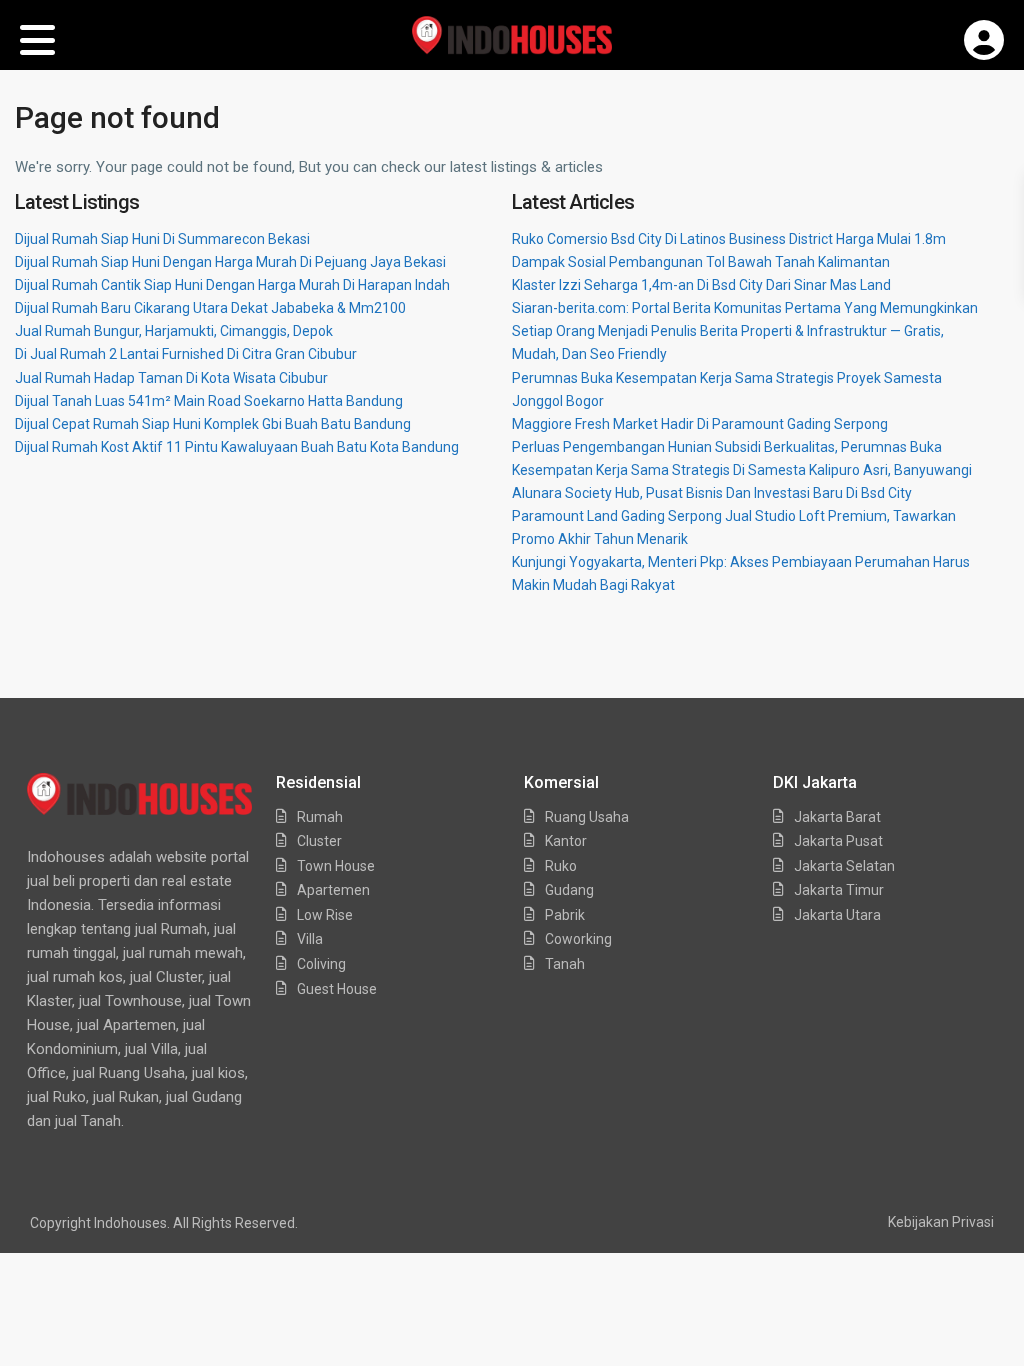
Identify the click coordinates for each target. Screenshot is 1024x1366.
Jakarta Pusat (838, 841)
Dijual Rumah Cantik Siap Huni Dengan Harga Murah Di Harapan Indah (232, 285)
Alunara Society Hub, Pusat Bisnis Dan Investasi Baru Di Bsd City (712, 493)
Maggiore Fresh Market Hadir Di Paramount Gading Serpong (700, 424)
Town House (336, 866)
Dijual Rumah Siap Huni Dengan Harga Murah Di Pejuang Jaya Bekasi (230, 262)
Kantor (566, 841)
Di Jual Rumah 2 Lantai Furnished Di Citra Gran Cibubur (186, 354)
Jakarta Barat (837, 817)
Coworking (578, 939)
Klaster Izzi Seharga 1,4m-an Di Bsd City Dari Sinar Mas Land (701, 285)
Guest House (337, 989)
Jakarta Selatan (844, 866)
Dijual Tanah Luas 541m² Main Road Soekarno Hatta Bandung (209, 401)
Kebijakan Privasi (941, 1222)
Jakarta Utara (837, 915)
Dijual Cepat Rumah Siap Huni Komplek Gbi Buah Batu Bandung (213, 424)
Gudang (569, 890)
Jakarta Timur (839, 890)
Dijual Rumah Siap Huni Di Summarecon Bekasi (162, 239)
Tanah (565, 964)
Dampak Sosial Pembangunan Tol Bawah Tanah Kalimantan (701, 262)
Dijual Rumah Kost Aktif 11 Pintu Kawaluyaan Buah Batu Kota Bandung (237, 447)
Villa (310, 939)
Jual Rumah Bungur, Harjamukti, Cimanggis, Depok (174, 331)
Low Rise (325, 915)
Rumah (320, 817)
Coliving (321, 964)
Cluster (319, 841)
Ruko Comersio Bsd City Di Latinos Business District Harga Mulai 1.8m (729, 239)
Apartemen (333, 890)
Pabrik (565, 915)
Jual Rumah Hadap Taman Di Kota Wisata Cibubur (171, 378)
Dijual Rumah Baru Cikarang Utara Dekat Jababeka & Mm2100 (210, 308)
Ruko (561, 866)
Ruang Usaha (587, 817)
